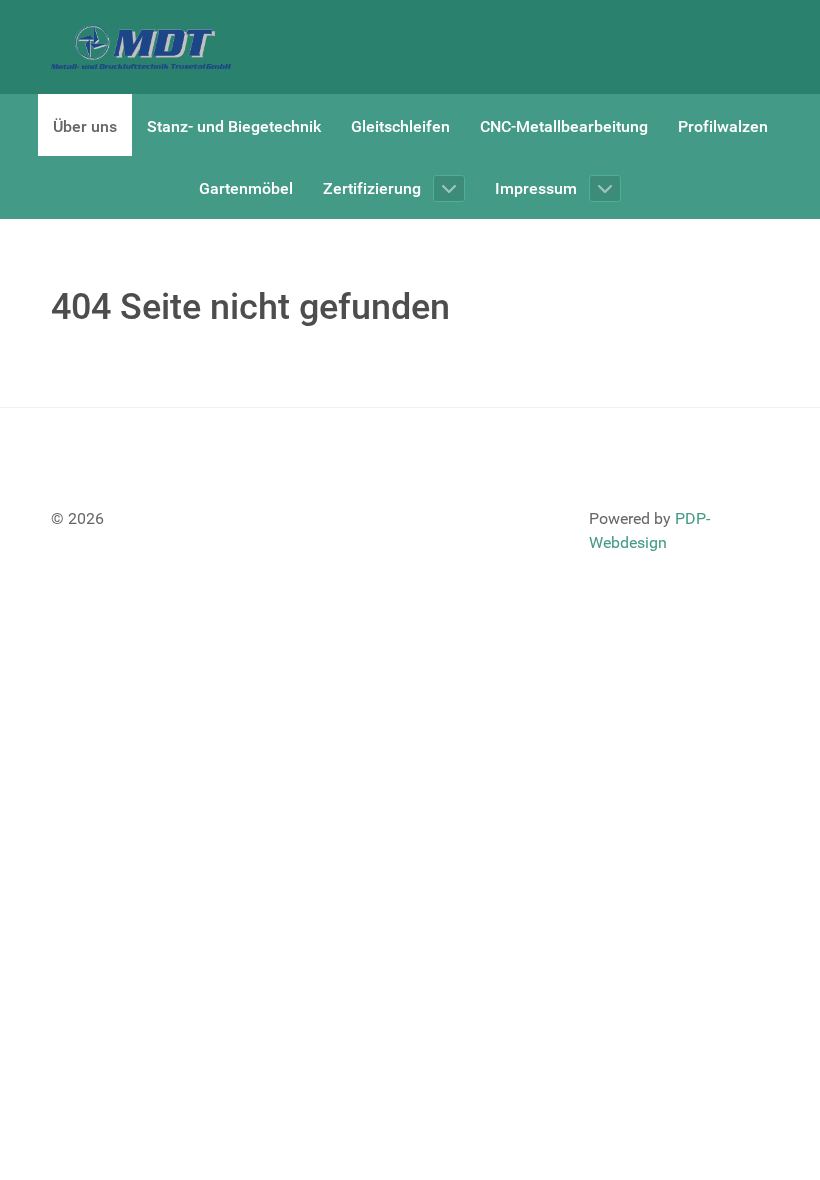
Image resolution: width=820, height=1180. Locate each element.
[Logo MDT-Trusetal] (141, 47)
